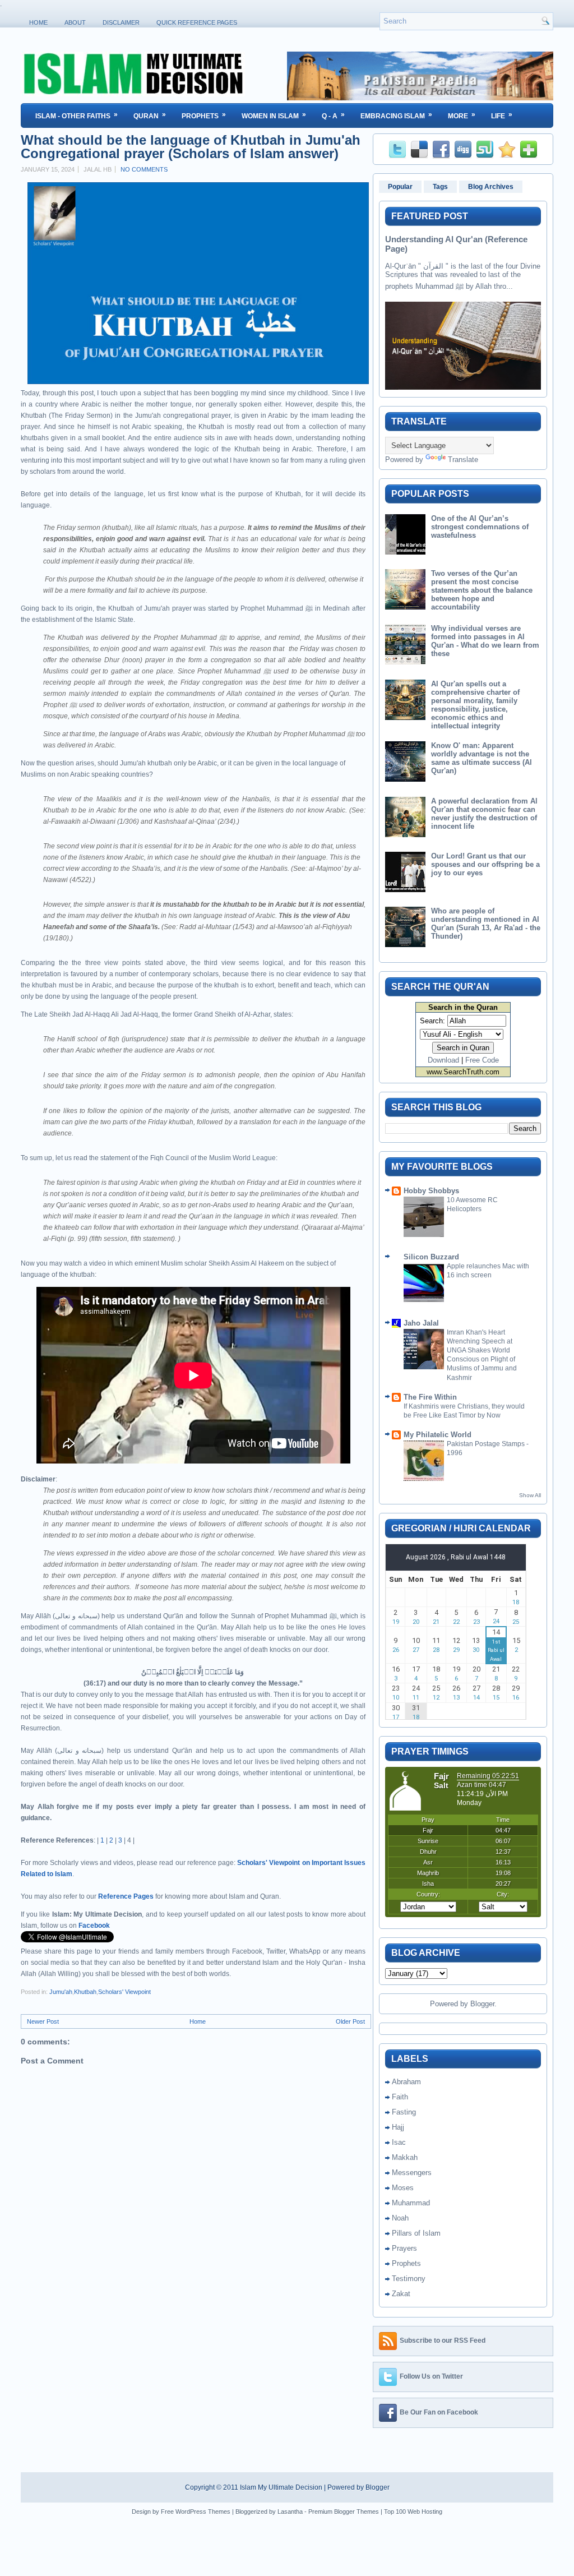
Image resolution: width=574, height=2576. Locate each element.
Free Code (482, 1060)
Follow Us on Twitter (431, 2376)
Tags (440, 187)
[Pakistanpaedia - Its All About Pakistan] (420, 98)
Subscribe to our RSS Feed (443, 2340)
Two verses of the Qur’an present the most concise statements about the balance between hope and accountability (482, 590)
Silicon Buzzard (431, 1257)
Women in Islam (274, 115)
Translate (463, 460)
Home (38, 22)
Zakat (401, 2294)
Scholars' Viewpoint (124, 1992)
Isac (399, 2142)
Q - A (333, 115)
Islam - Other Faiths (77, 115)
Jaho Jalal (421, 1323)
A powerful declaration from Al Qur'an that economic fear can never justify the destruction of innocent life (484, 814)
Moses (403, 2188)
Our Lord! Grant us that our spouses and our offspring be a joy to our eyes (485, 864)
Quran (150, 115)
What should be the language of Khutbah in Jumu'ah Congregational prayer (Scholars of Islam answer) (191, 147)
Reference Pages (126, 1896)
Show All (530, 1495)
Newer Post (43, 2021)
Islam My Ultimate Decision (281, 2487)
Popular (400, 187)
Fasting (404, 2112)
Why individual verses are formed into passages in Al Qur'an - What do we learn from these (485, 641)
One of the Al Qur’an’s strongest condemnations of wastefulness (480, 527)
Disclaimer (121, 22)
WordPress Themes (203, 2512)
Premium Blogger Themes (344, 2512)
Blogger (482, 2004)
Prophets (204, 115)
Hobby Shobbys (431, 1191)
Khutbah (85, 1992)
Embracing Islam (396, 115)
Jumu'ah (61, 1992)
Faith (400, 2097)
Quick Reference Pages (197, 22)
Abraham (406, 2082)
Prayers (404, 2248)
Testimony (409, 2279)
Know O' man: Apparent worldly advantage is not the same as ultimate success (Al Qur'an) (482, 758)
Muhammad (411, 2203)
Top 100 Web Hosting (413, 2512)
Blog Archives (491, 187)
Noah (400, 2218)
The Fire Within (430, 1397)
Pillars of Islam (416, 2233)
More (462, 115)
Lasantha (290, 2512)
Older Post (350, 2021)
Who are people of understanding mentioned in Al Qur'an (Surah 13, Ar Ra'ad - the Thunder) (486, 924)
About (75, 22)
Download (443, 1060)
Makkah (405, 2157)
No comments (144, 169)
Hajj (398, 2127)
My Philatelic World (438, 1435)
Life (502, 115)
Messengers (412, 2173)
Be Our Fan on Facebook (439, 2412)
